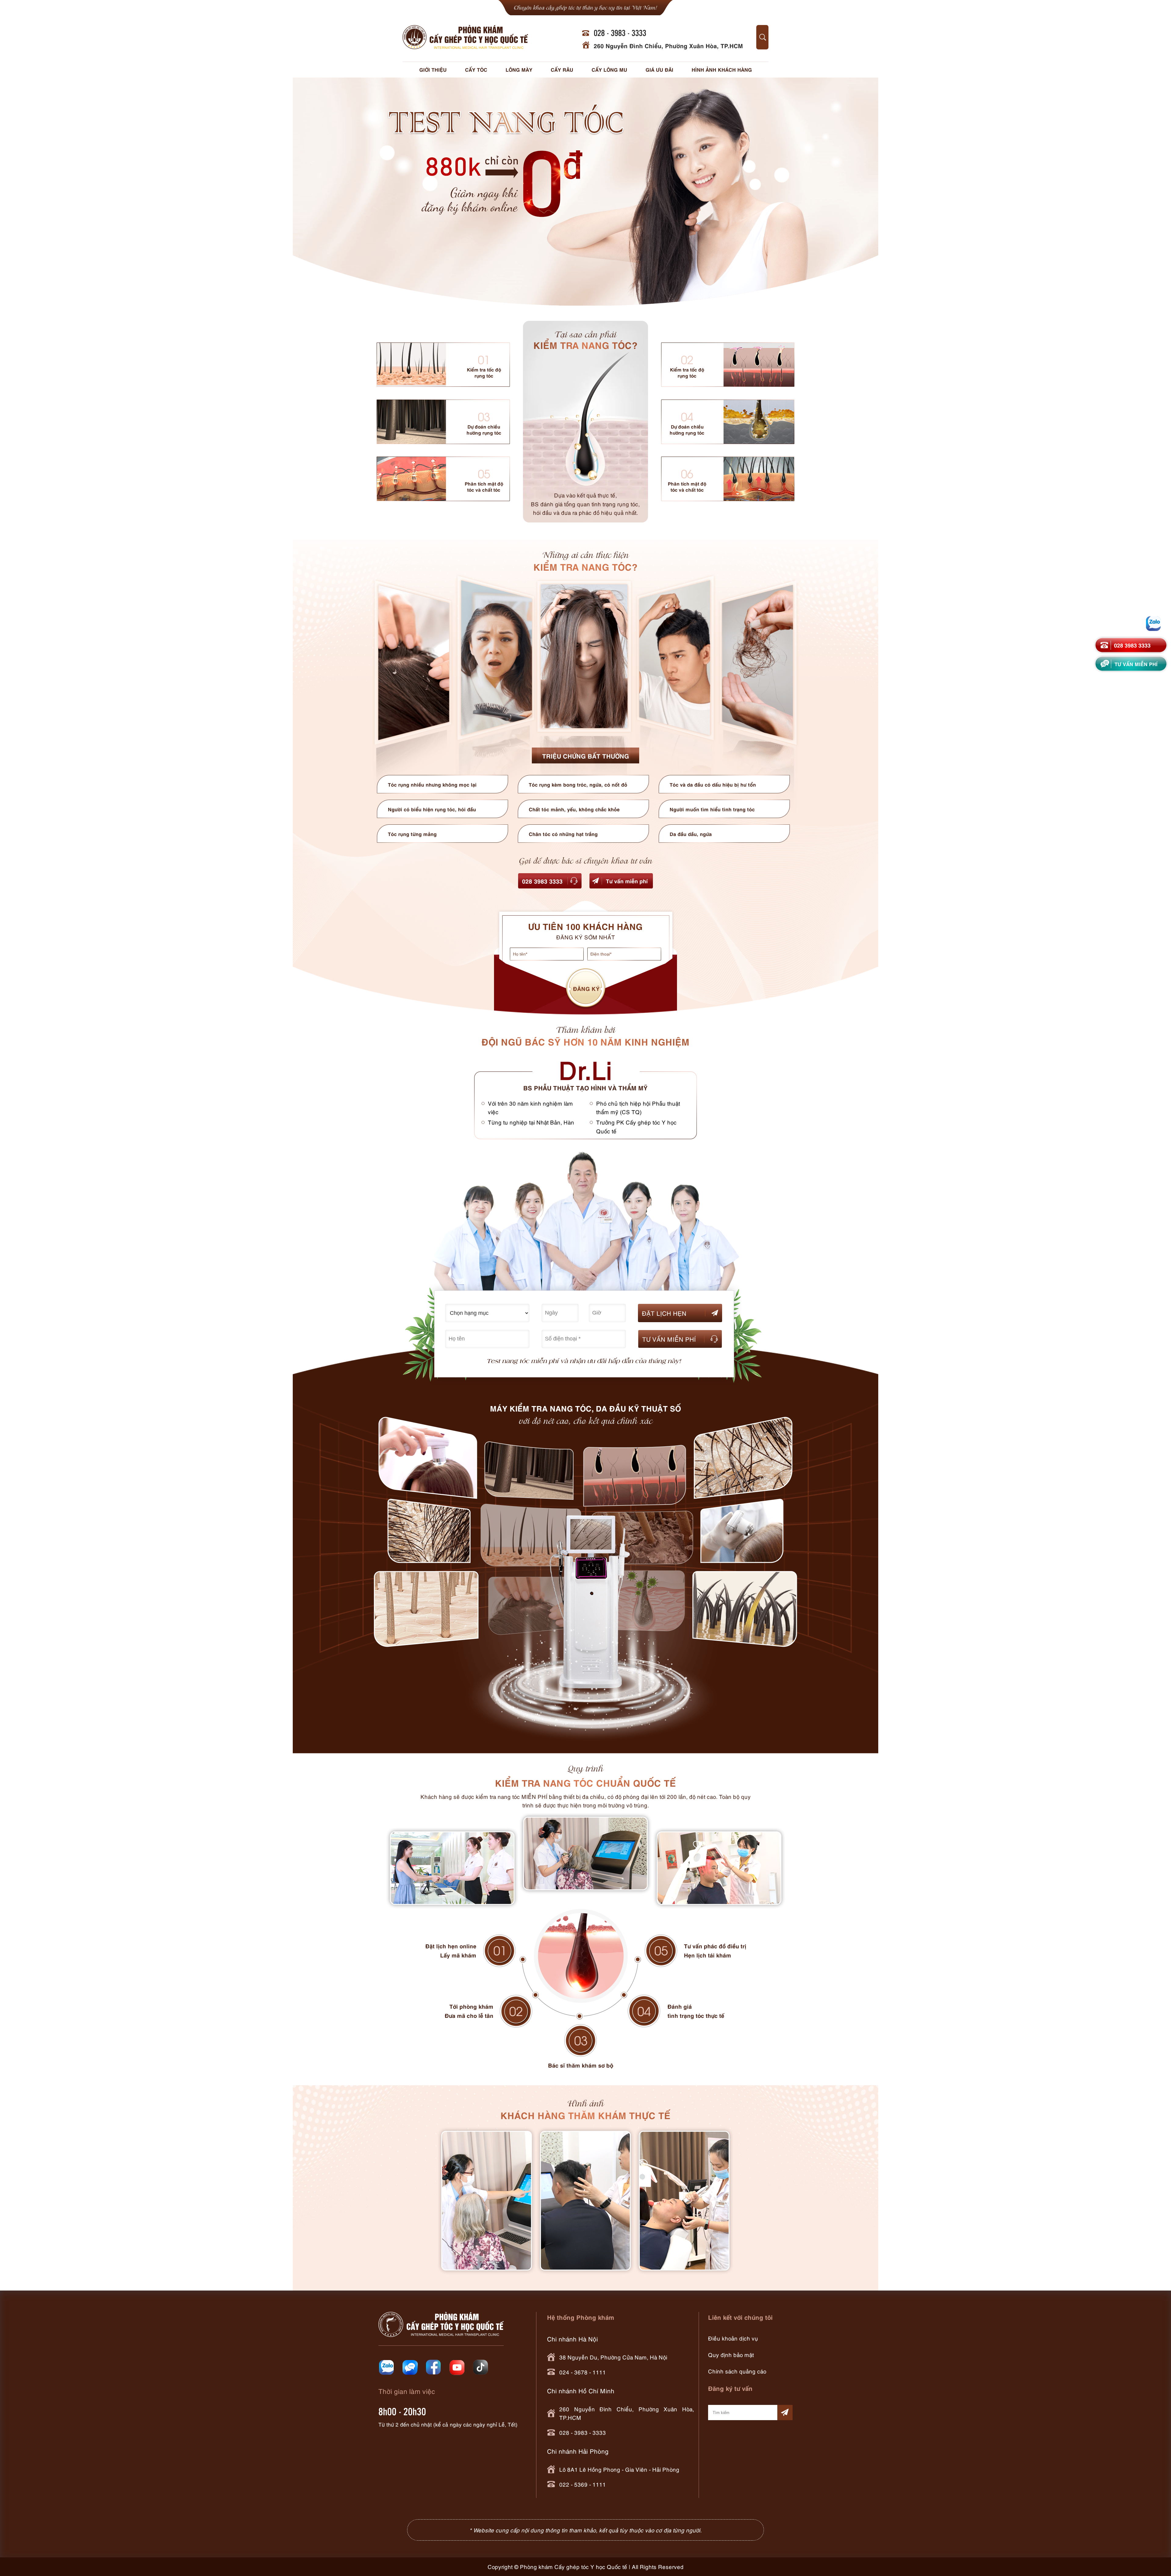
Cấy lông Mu (609, 69)
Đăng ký (586, 988)
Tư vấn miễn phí (627, 881)
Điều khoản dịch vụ (733, 2338)
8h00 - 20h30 (402, 2411)
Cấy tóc (476, 69)
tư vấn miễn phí (1137, 663)
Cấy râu (562, 69)
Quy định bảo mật (731, 2354)
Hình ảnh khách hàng (722, 69)
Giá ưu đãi (659, 69)
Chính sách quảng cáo (737, 2371)
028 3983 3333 (542, 881)
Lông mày (519, 69)
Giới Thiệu (433, 69)
